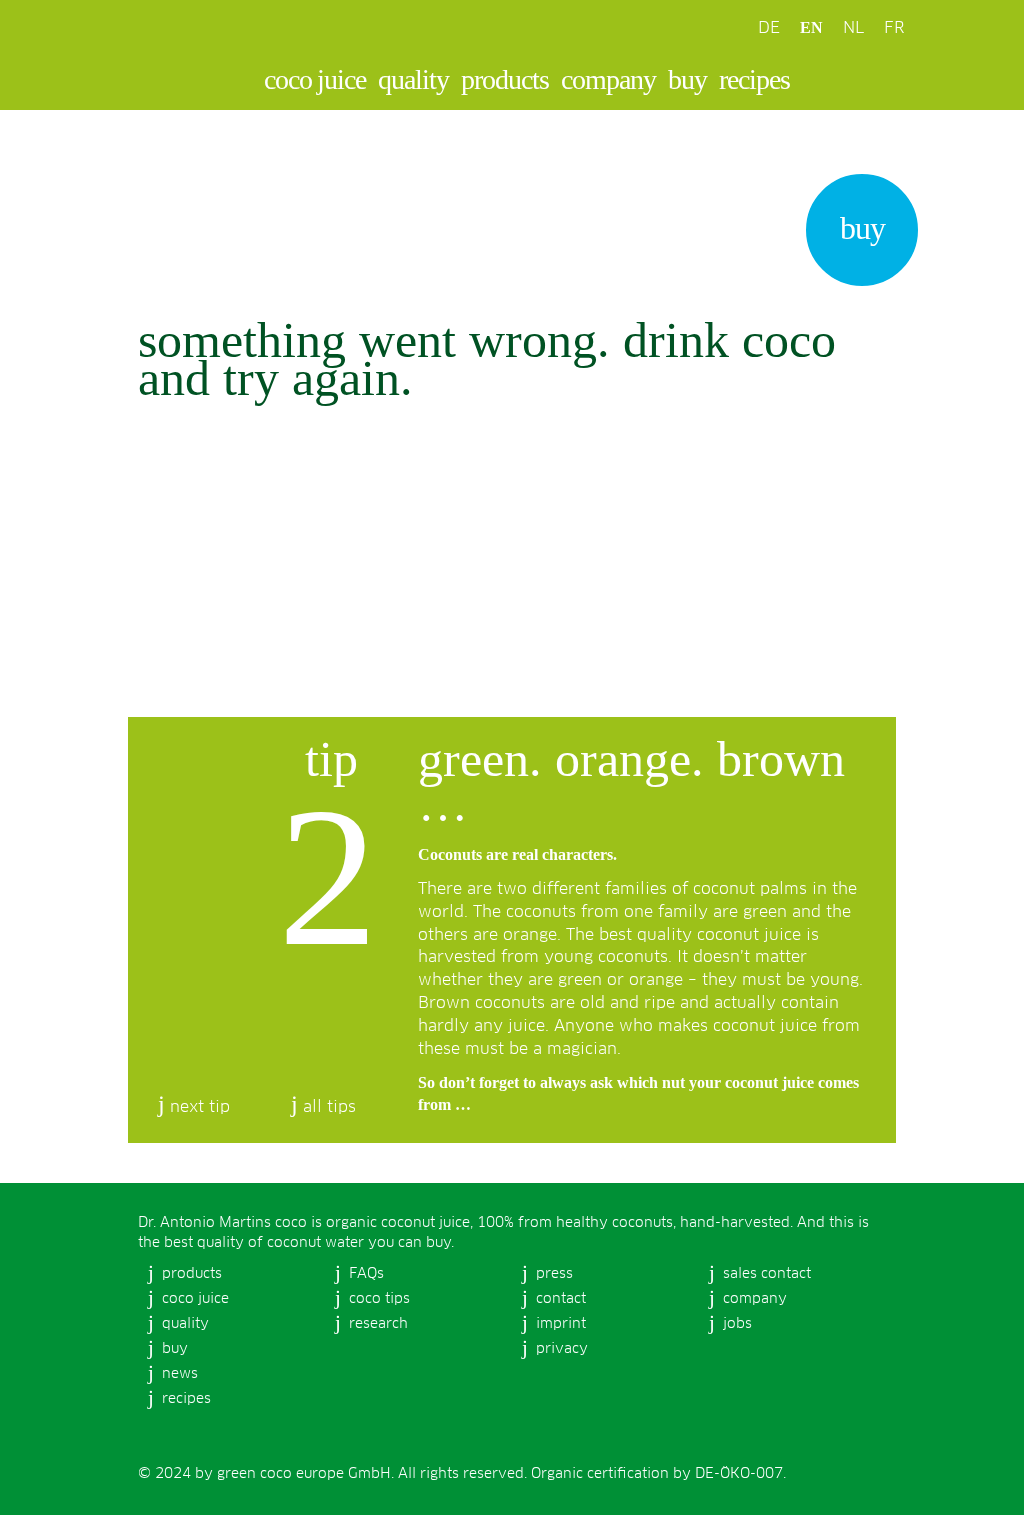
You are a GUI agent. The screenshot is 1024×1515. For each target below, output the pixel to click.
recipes (754, 79)
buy (687, 79)
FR (894, 28)
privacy (562, 1349)
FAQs (366, 1274)
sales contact (767, 1274)
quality (413, 79)
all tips (329, 1107)
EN (811, 27)
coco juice (315, 79)
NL (853, 28)
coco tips (379, 1299)
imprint (561, 1324)
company (608, 79)
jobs (737, 1324)
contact (561, 1299)
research (378, 1324)
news (180, 1374)
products (505, 79)
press (554, 1274)
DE (769, 28)
